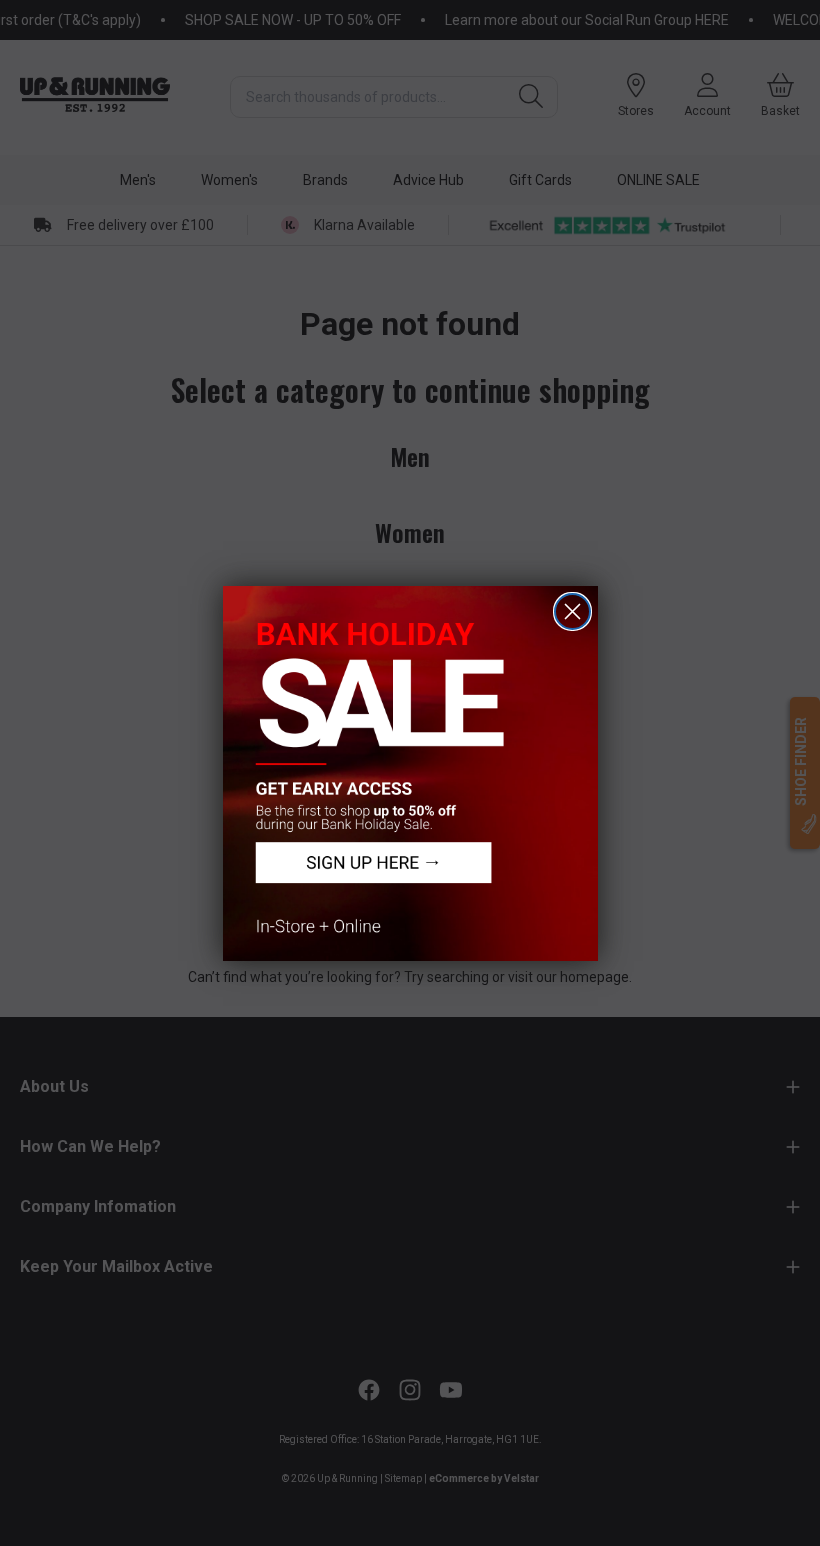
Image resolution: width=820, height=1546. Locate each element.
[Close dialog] (572, 611)
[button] (410, 773)
